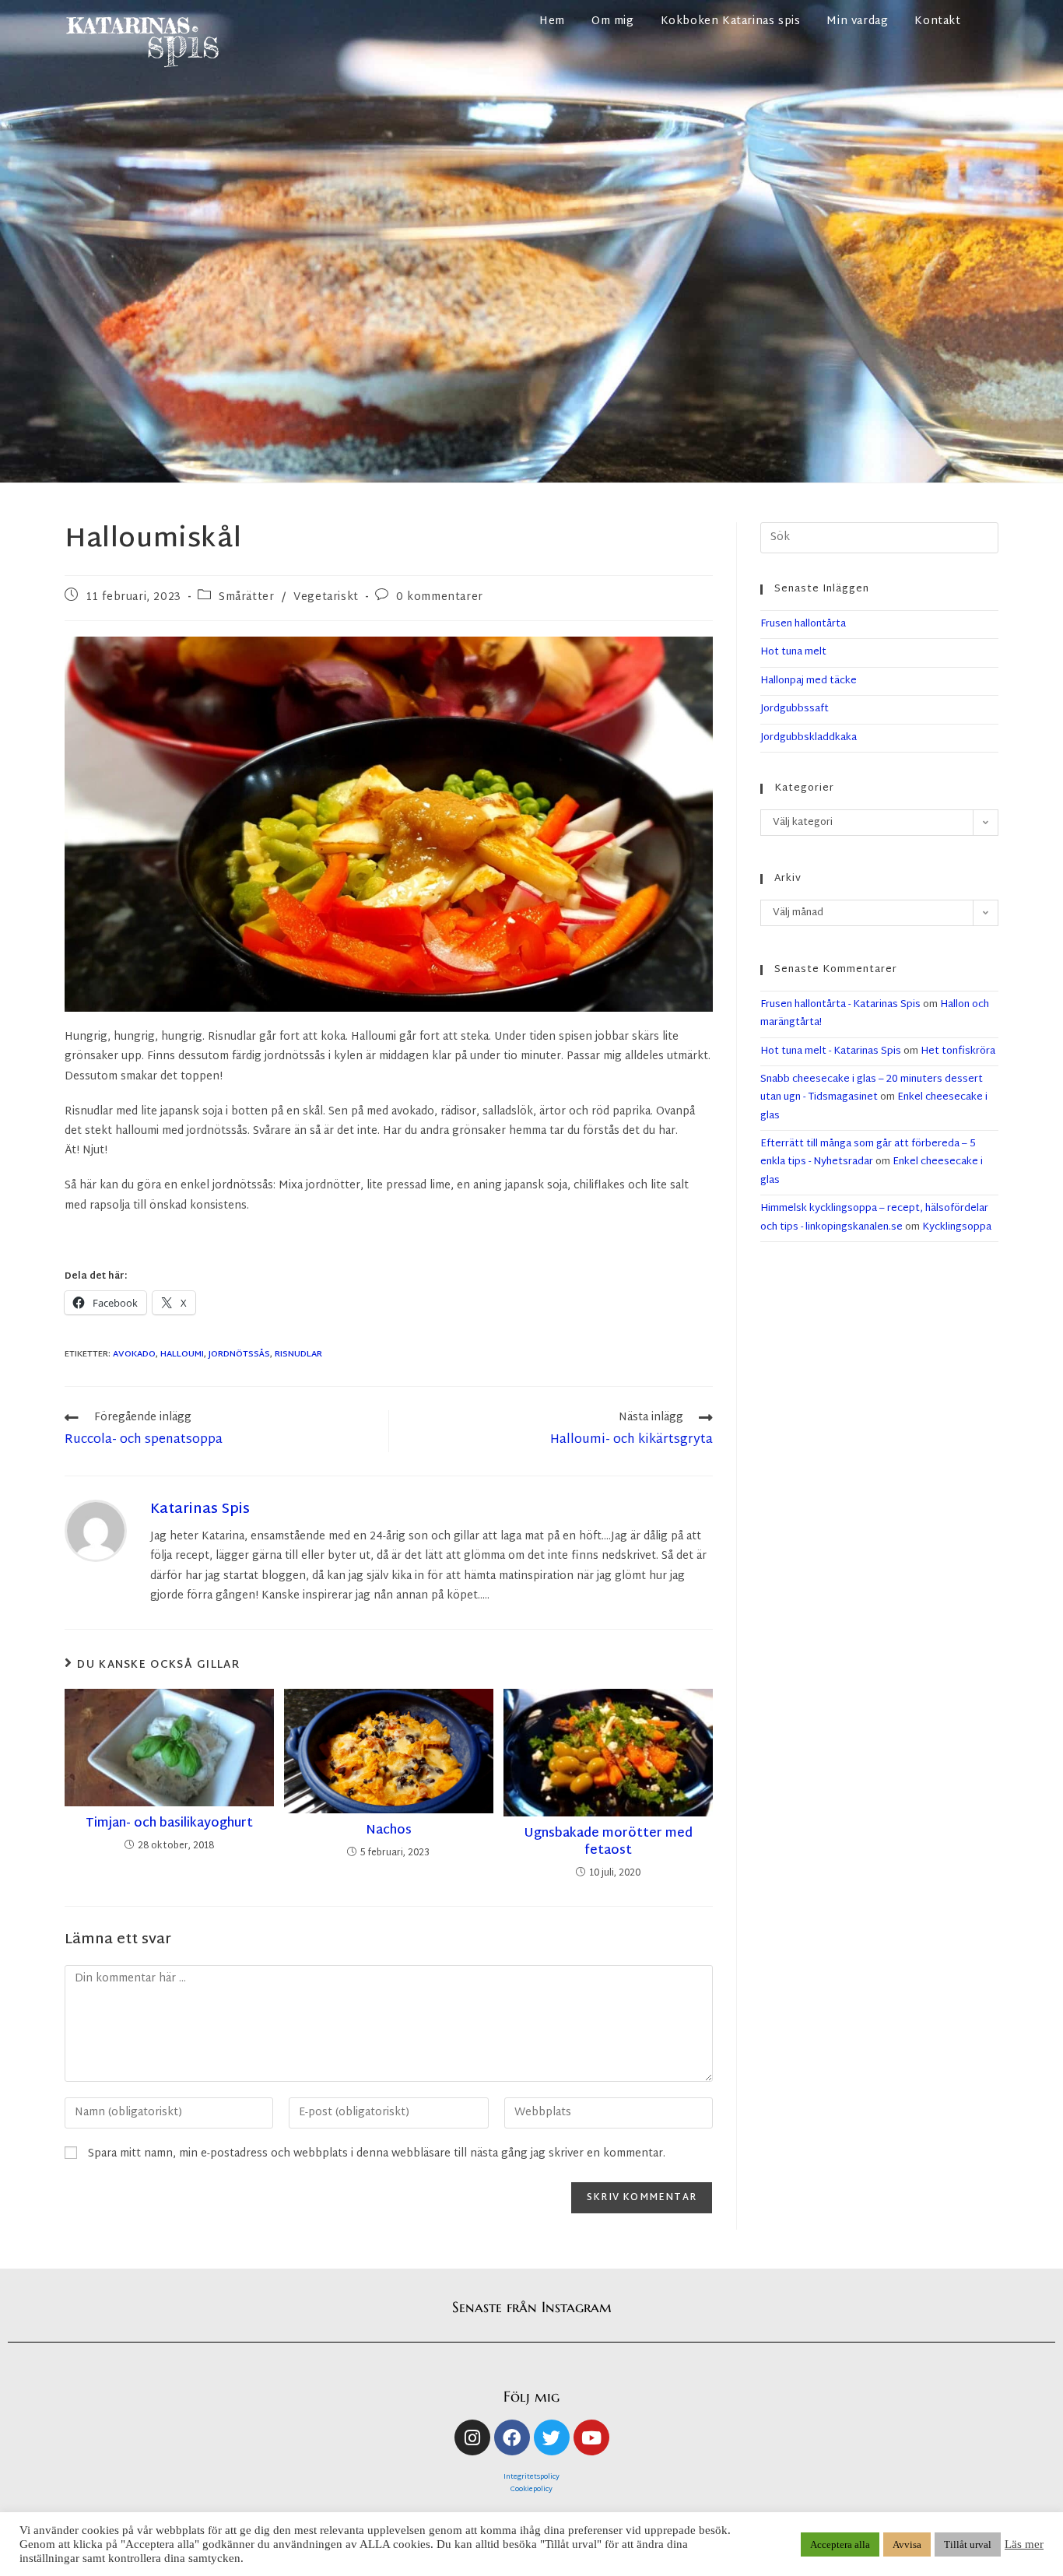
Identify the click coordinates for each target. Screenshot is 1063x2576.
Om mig (613, 21)
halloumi (182, 1354)
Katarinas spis (200, 1509)
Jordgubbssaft (795, 709)
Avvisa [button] (907, 2544)
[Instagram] (472, 2437)
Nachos (389, 1831)
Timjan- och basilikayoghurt (169, 1824)
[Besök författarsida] (96, 1531)
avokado (134, 1354)
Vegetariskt (326, 597)
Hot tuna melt (793, 652)
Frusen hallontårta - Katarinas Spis (840, 1005)
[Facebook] (512, 2437)
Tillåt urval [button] (968, 2544)
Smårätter (246, 597)
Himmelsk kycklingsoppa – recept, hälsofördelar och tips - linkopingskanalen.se (874, 1218)
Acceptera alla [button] (840, 2544)
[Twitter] (552, 2437)
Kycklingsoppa (957, 1227)
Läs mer (1024, 2544)
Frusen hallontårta (803, 624)
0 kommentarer (440, 597)
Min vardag (857, 21)
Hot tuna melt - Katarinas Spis (831, 1051)
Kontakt (937, 21)
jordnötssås (239, 1354)
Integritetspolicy (531, 2477)
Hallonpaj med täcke (809, 681)
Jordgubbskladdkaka (809, 738)
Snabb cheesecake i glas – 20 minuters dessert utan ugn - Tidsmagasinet (872, 1088)
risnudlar (298, 1354)
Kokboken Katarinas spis (731, 21)
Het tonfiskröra (958, 1051)
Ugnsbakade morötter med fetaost (608, 1843)
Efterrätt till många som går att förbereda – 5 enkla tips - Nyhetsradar (868, 1153)
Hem (552, 21)
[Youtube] (591, 2437)
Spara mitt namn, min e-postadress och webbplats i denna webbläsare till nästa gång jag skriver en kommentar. (377, 2154)
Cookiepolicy (531, 2490)
